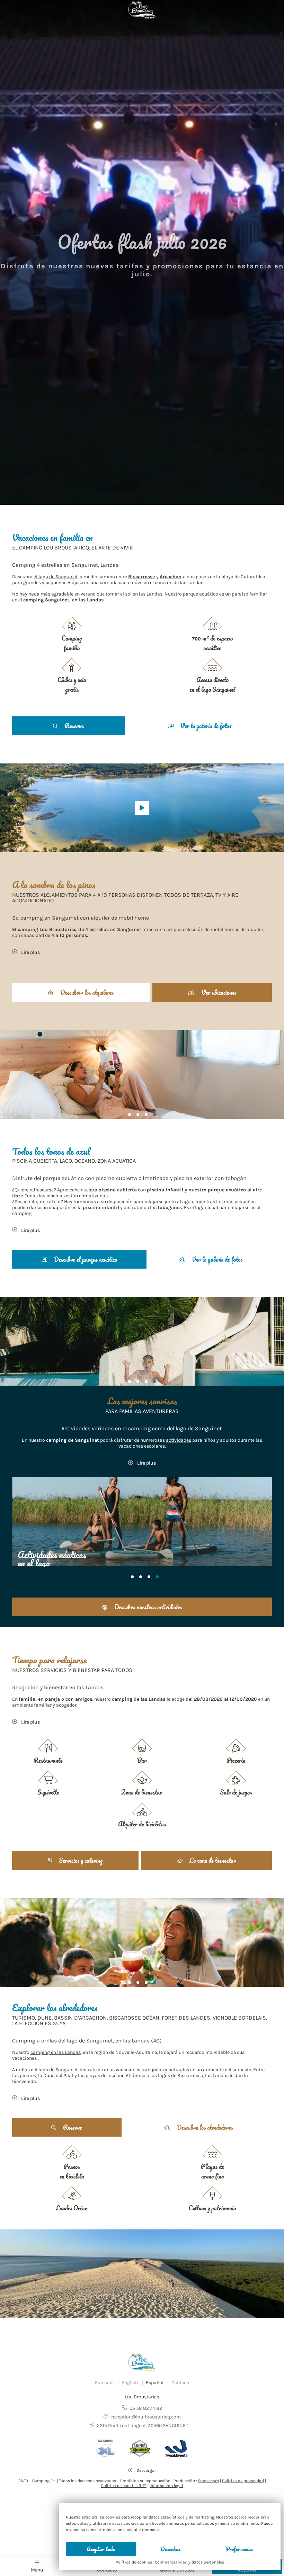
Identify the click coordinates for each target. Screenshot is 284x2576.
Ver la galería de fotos (205, 726)
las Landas (91, 600)
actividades (179, 1440)
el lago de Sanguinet (56, 577)
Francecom (208, 2481)
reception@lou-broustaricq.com (146, 2417)
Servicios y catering (80, 1860)
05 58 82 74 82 (146, 2408)
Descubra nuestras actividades (147, 1607)
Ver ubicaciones (218, 992)
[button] (130, 1115)
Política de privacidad (243, 2481)
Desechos (170, 2549)
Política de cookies (134, 2562)
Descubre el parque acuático (85, 1259)
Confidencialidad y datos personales (189, 2562)
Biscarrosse (141, 577)
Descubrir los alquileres (86, 992)
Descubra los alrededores (204, 2127)
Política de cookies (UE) (124, 2486)
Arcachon (171, 577)
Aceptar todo (101, 2549)
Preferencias (239, 2549)
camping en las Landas (56, 2052)
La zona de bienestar (212, 1860)
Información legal (166, 2486)
